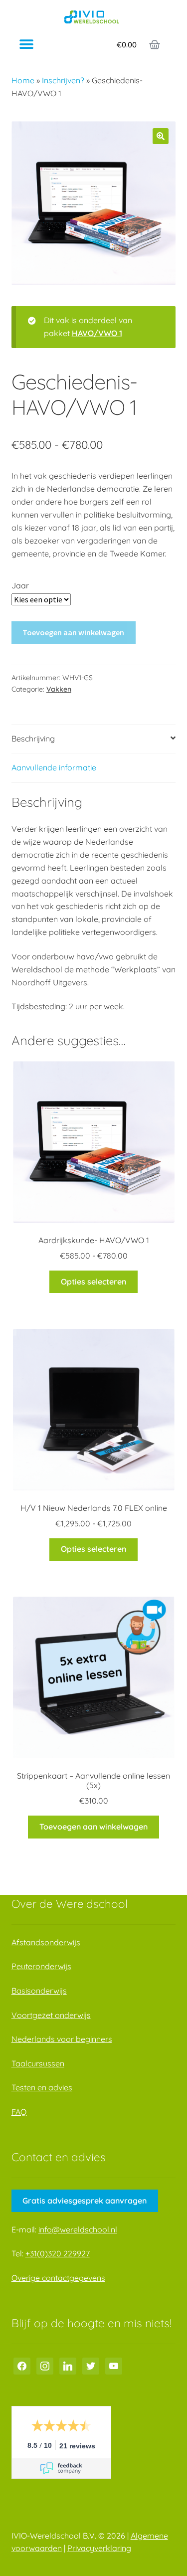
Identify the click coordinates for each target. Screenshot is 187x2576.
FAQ (19, 2112)
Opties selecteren (93, 1282)
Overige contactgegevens (58, 2278)
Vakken (59, 689)
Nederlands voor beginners (62, 2039)
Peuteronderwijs (41, 1966)
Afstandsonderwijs (46, 1942)
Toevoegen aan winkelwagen (73, 632)
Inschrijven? (63, 80)
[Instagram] (45, 2365)
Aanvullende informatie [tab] (54, 767)
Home (23, 80)
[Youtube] (114, 2365)
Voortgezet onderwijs (51, 2015)
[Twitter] (91, 2365)
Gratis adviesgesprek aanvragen (85, 2201)
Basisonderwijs (39, 1991)
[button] (26, 45)
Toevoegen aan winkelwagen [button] (93, 1827)
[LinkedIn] (68, 2365)
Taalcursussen (38, 2063)
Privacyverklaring (99, 2548)
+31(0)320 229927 (58, 2253)
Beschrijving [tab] (33, 738)
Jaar (20, 585)
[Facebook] (22, 2365)
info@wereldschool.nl (78, 2229)
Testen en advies (42, 2087)
